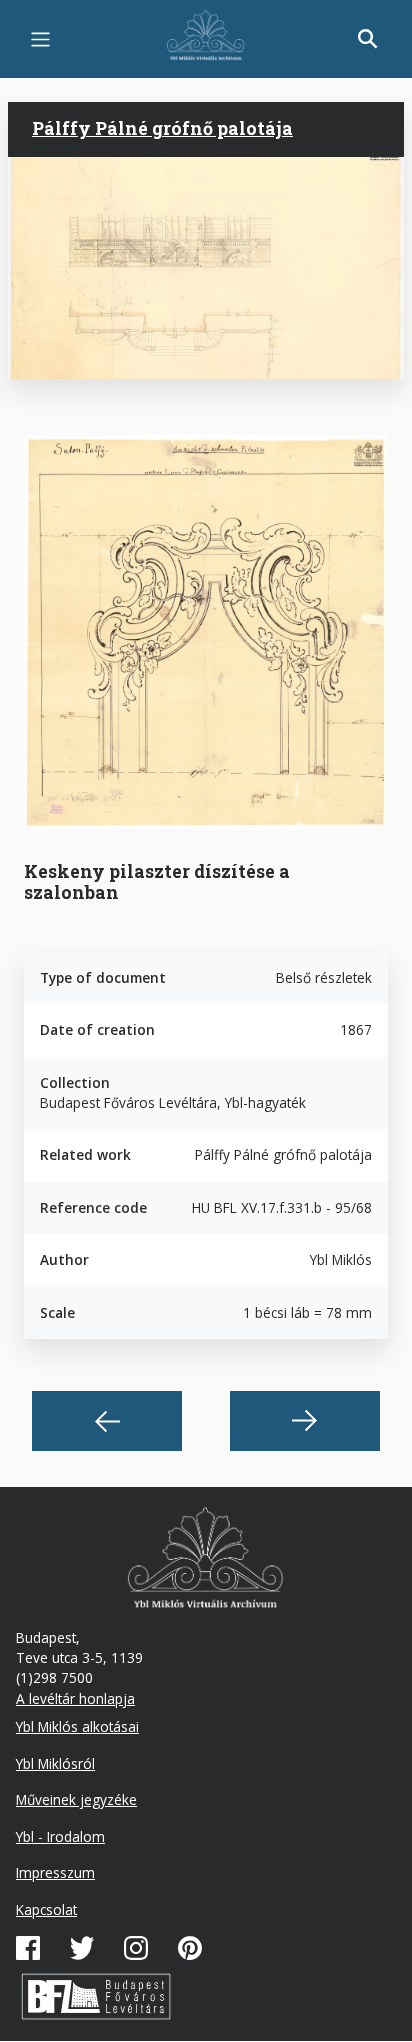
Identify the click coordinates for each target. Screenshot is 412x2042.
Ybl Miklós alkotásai (77, 1726)
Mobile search (368, 39)
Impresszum (55, 1872)
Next (305, 1421)
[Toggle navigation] (40, 39)
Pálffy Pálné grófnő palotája (162, 128)
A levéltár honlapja (75, 1698)
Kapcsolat (46, 1909)
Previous (107, 1421)
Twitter (82, 1948)
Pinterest (190, 1948)
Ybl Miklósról (55, 1763)
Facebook (28, 1948)
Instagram (136, 1948)
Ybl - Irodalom (60, 1836)
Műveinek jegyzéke (76, 1799)
